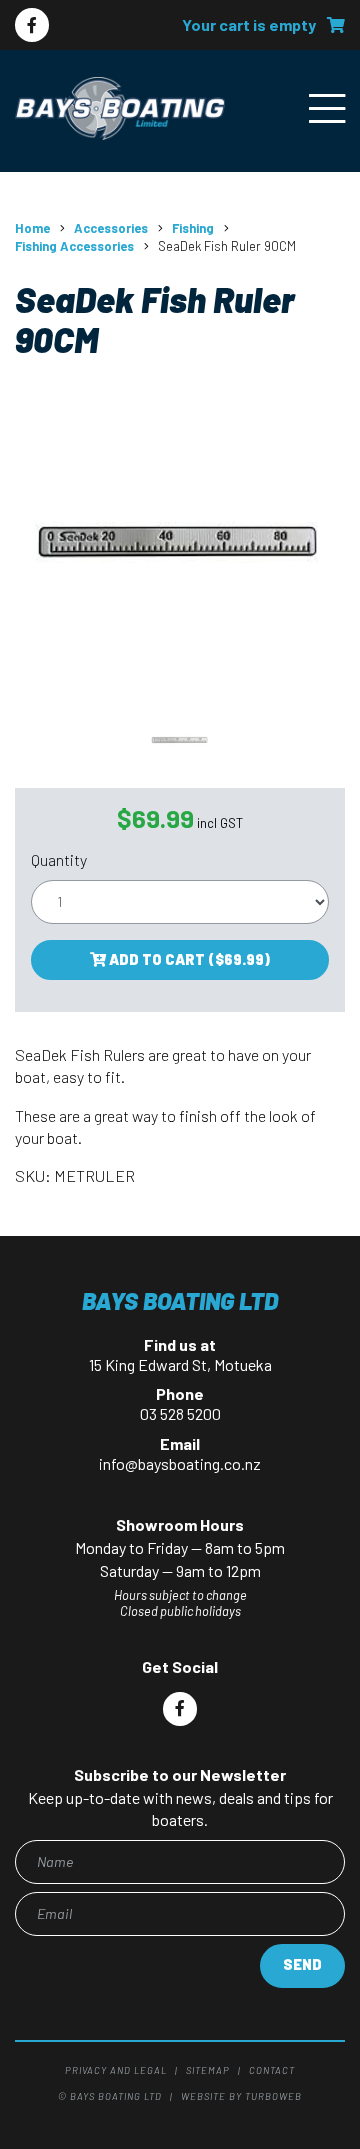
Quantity (59, 859)
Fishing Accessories (74, 246)
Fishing (193, 228)
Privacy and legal (116, 2070)
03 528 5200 (180, 1413)
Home (32, 228)
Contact (272, 2070)
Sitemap (208, 2070)
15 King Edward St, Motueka (180, 1364)
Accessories (111, 228)
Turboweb (273, 2096)
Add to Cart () (188, 959)
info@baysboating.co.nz (180, 1463)
